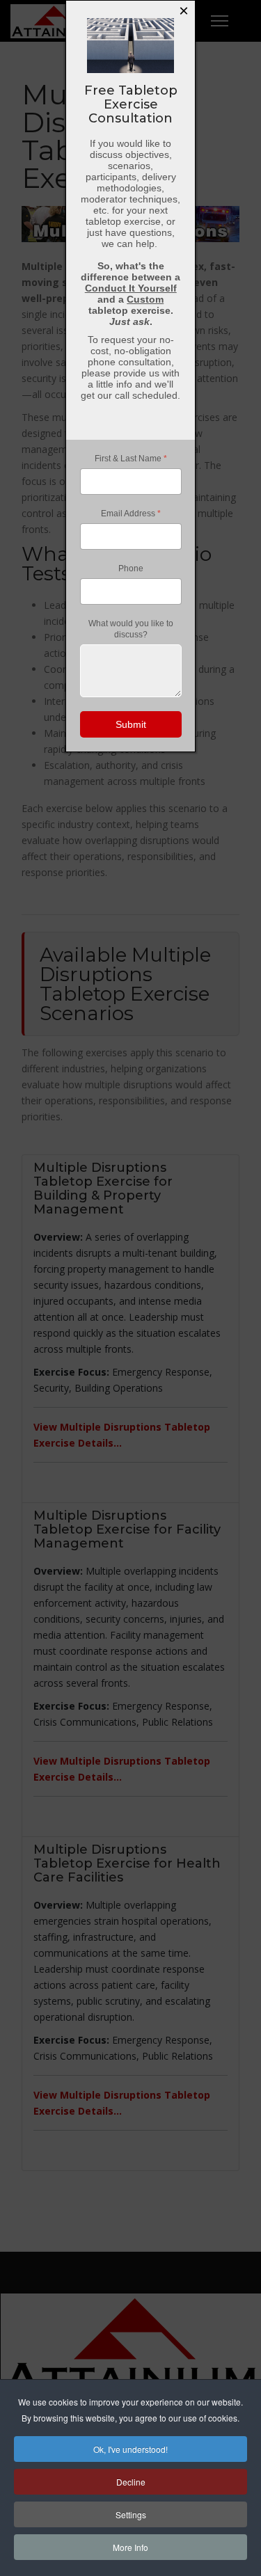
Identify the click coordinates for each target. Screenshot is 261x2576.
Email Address (131, 514)
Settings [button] (131, 2514)
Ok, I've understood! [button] (130, 2449)
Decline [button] (131, 2482)
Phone (131, 569)
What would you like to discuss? (131, 629)
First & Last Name (131, 459)
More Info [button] (130, 2547)
